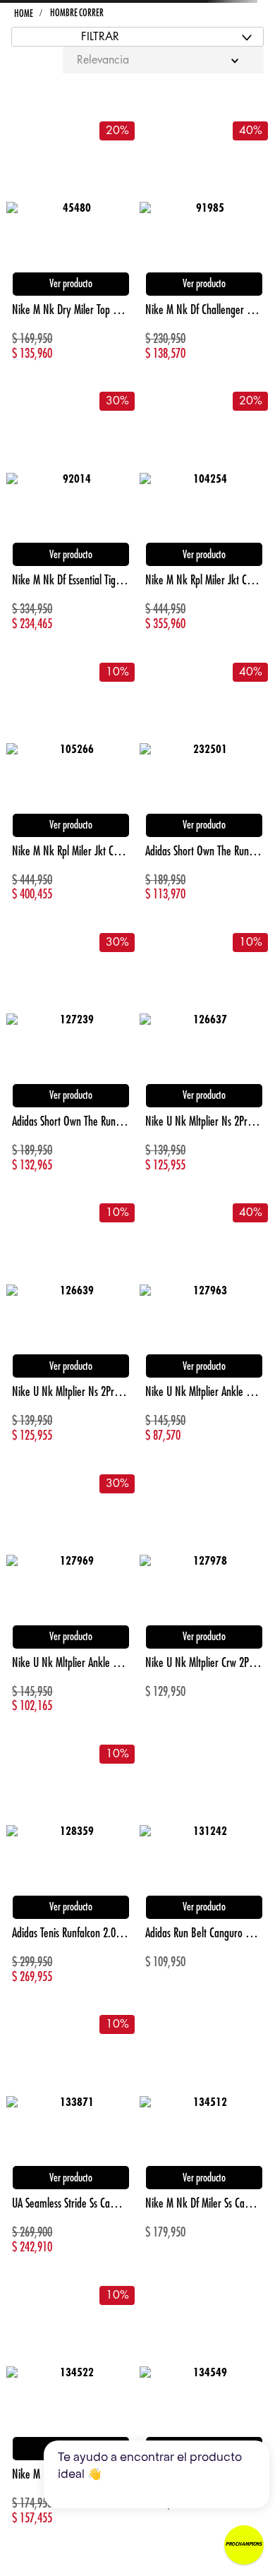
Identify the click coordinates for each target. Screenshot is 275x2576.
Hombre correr (77, 13)
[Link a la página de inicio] (23, 14)
